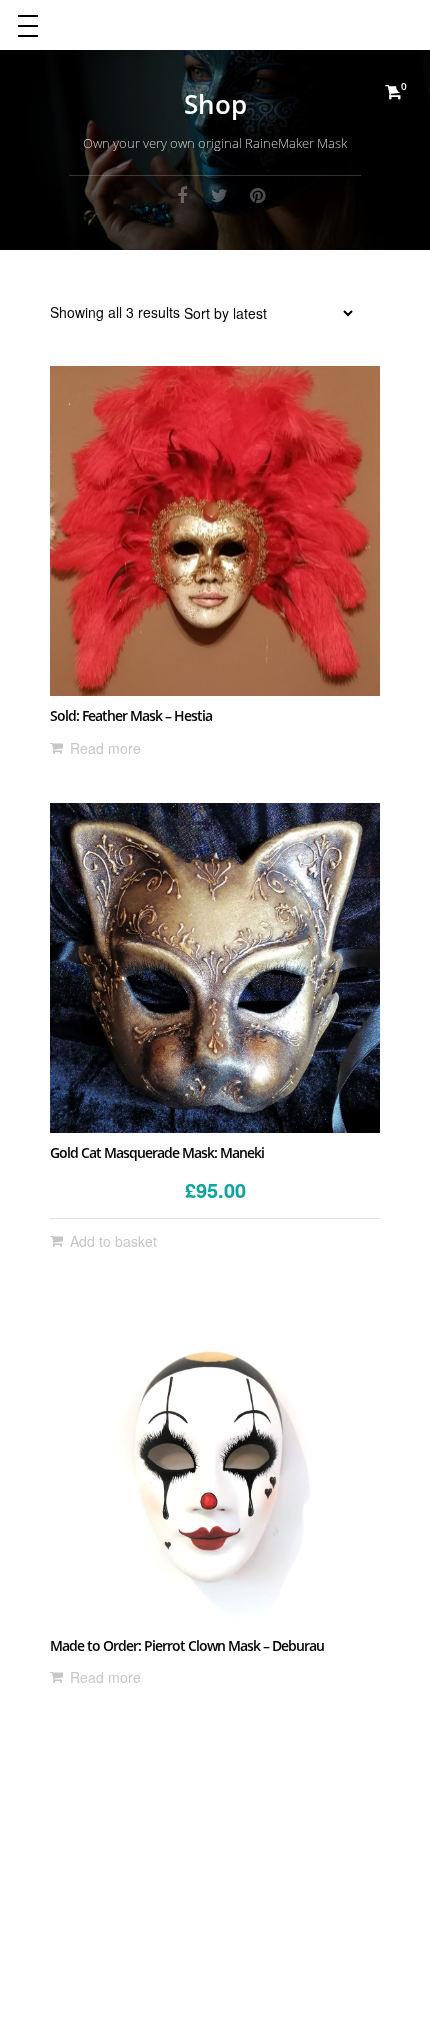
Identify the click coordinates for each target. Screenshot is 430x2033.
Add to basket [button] (113, 1241)
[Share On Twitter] (220, 194)
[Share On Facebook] (182, 194)
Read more (105, 748)
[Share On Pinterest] (258, 194)
